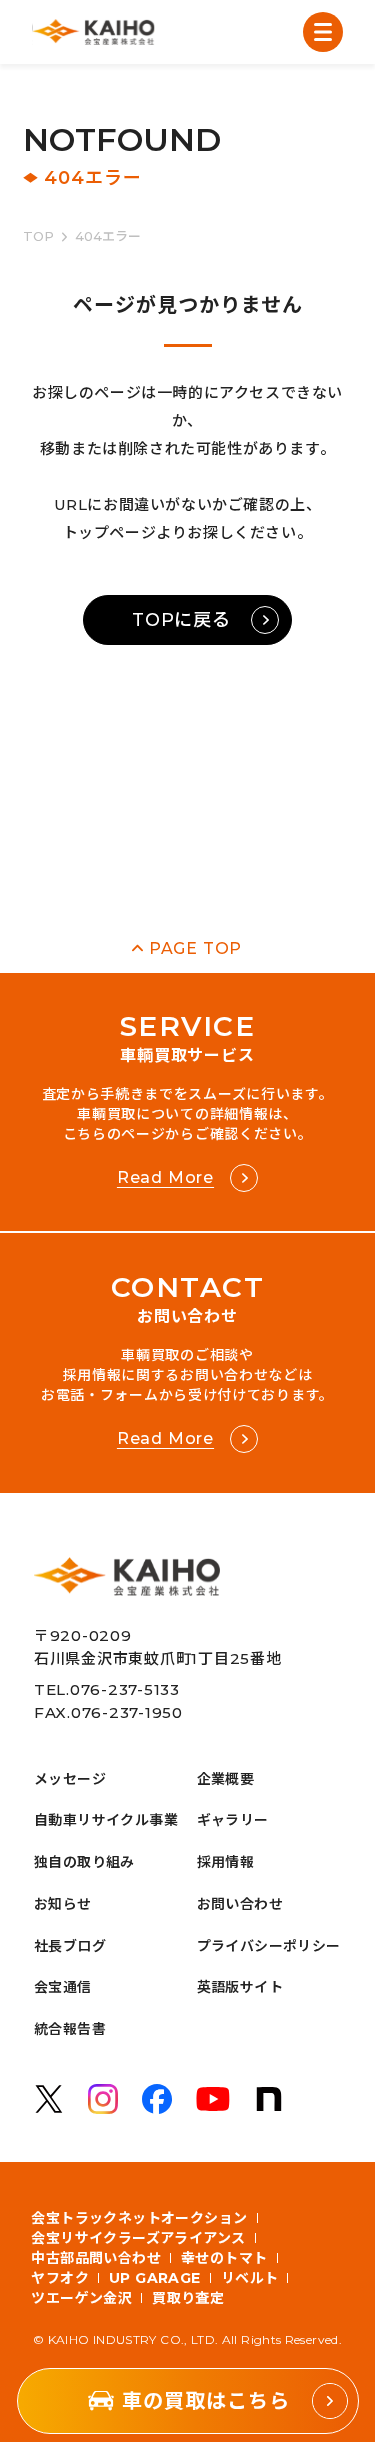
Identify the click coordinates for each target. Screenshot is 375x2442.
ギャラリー (233, 1820)
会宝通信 (63, 1987)
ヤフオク (60, 2278)
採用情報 (226, 1862)
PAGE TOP (195, 948)
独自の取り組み (84, 1862)
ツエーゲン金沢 (81, 2298)
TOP (38, 236)
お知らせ (63, 1904)
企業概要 (226, 1779)
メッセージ (70, 1779)
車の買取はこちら (206, 2401)
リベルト (250, 2278)
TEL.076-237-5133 (107, 1689)
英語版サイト (240, 1987)
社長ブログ (70, 1946)
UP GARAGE (155, 2278)
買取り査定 (188, 2298)
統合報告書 (70, 2029)
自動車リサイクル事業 (106, 1820)
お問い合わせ (240, 1904)
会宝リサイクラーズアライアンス (138, 2238)
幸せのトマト (224, 2258)
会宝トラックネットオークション (139, 2218)
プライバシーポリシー (269, 1946)
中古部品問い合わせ (96, 2258)
